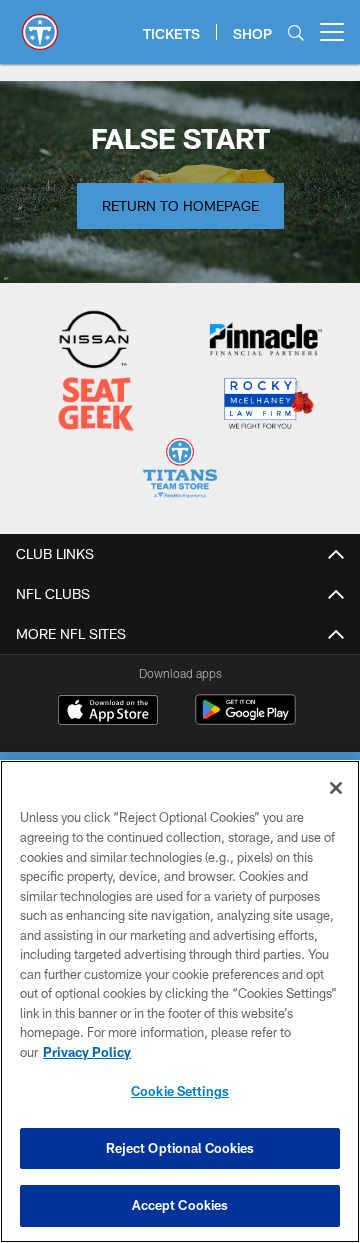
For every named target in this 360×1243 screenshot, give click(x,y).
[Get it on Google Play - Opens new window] (245, 719)
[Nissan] (94, 341)
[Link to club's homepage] (40, 24)
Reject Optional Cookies (180, 1148)
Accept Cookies (180, 1205)
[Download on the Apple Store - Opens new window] (108, 712)
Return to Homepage (180, 205)
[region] (180, 1001)
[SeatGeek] (96, 405)
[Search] (296, 32)
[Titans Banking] (266, 341)
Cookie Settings (180, 1091)
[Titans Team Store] (179, 470)
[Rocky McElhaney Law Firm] (267, 405)
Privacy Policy (87, 1052)
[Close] (336, 788)
